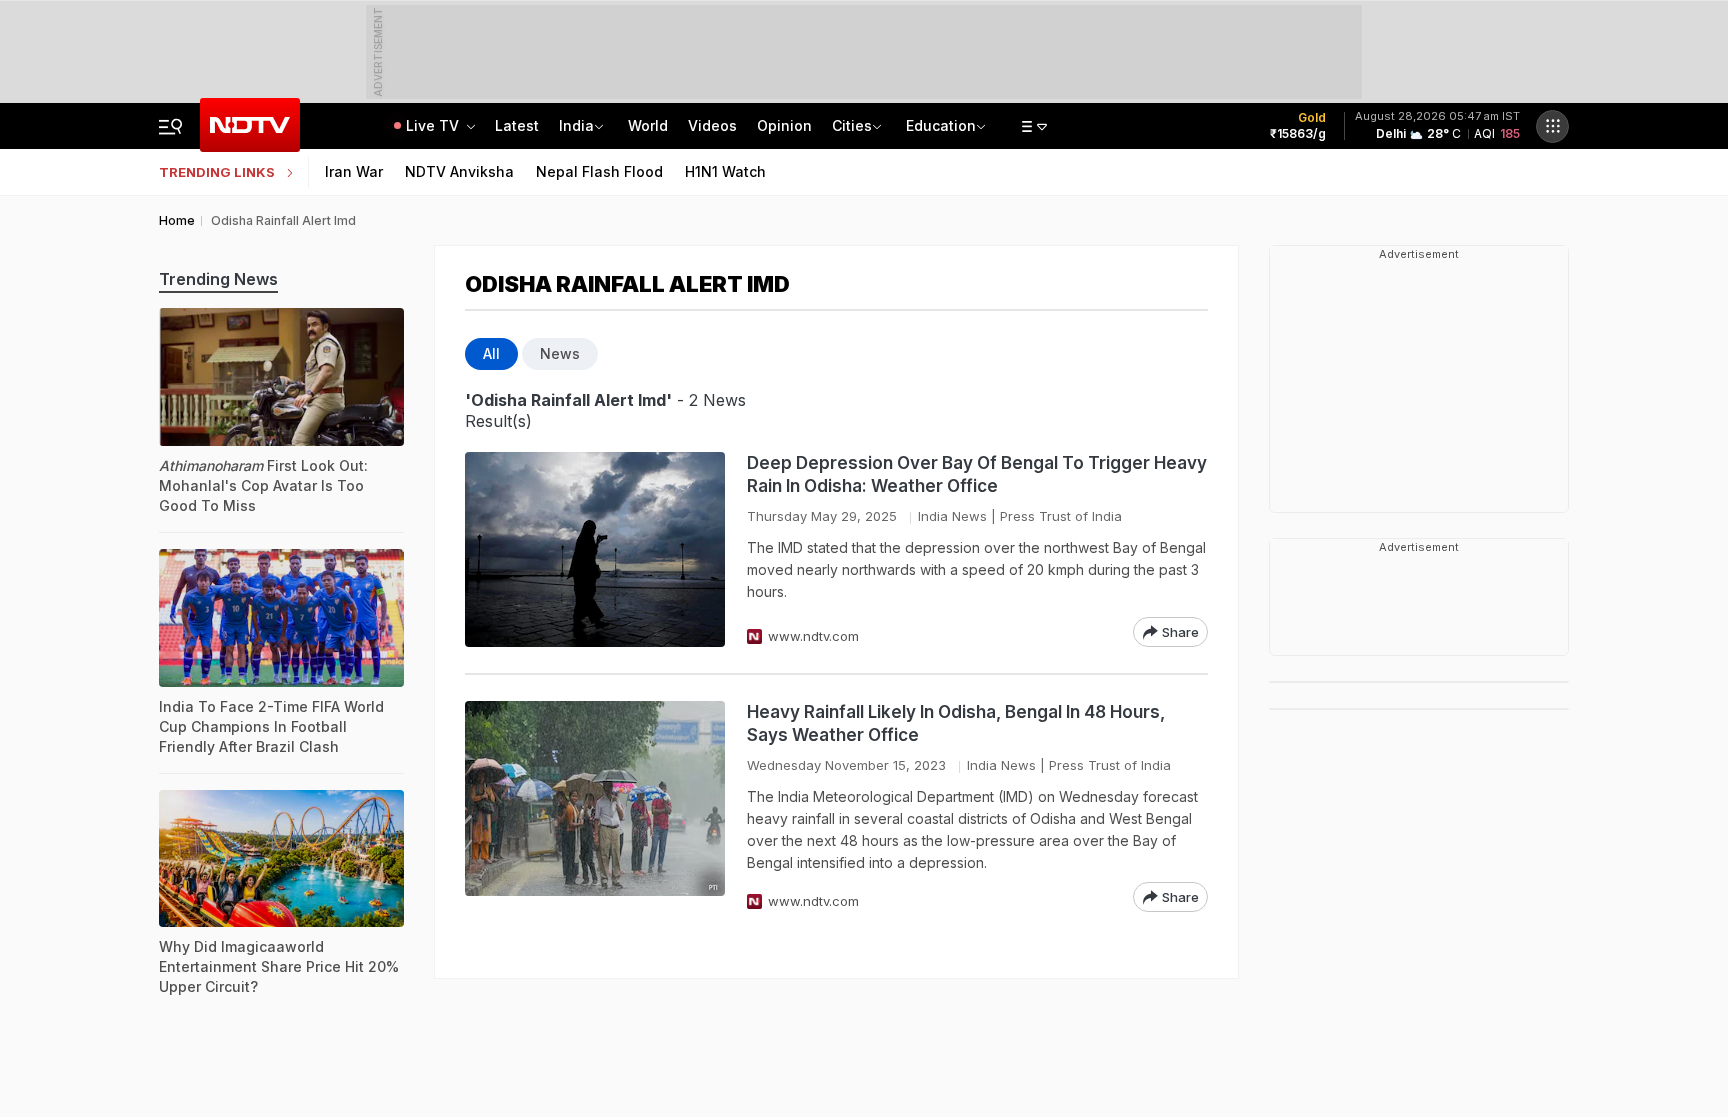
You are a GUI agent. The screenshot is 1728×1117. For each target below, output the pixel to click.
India (576, 125)
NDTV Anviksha (459, 171)
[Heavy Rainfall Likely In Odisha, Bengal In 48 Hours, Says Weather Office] (595, 806)
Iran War (354, 171)
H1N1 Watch (725, 171)
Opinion (784, 125)
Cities (852, 125)
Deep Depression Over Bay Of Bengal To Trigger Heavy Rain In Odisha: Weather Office (977, 474)
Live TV (434, 125)
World (648, 125)
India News (952, 516)
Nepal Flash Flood (599, 171)
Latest (517, 125)
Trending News (218, 279)
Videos (712, 125)
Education (941, 125)
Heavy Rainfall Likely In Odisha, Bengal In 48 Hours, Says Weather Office (956, 723)
